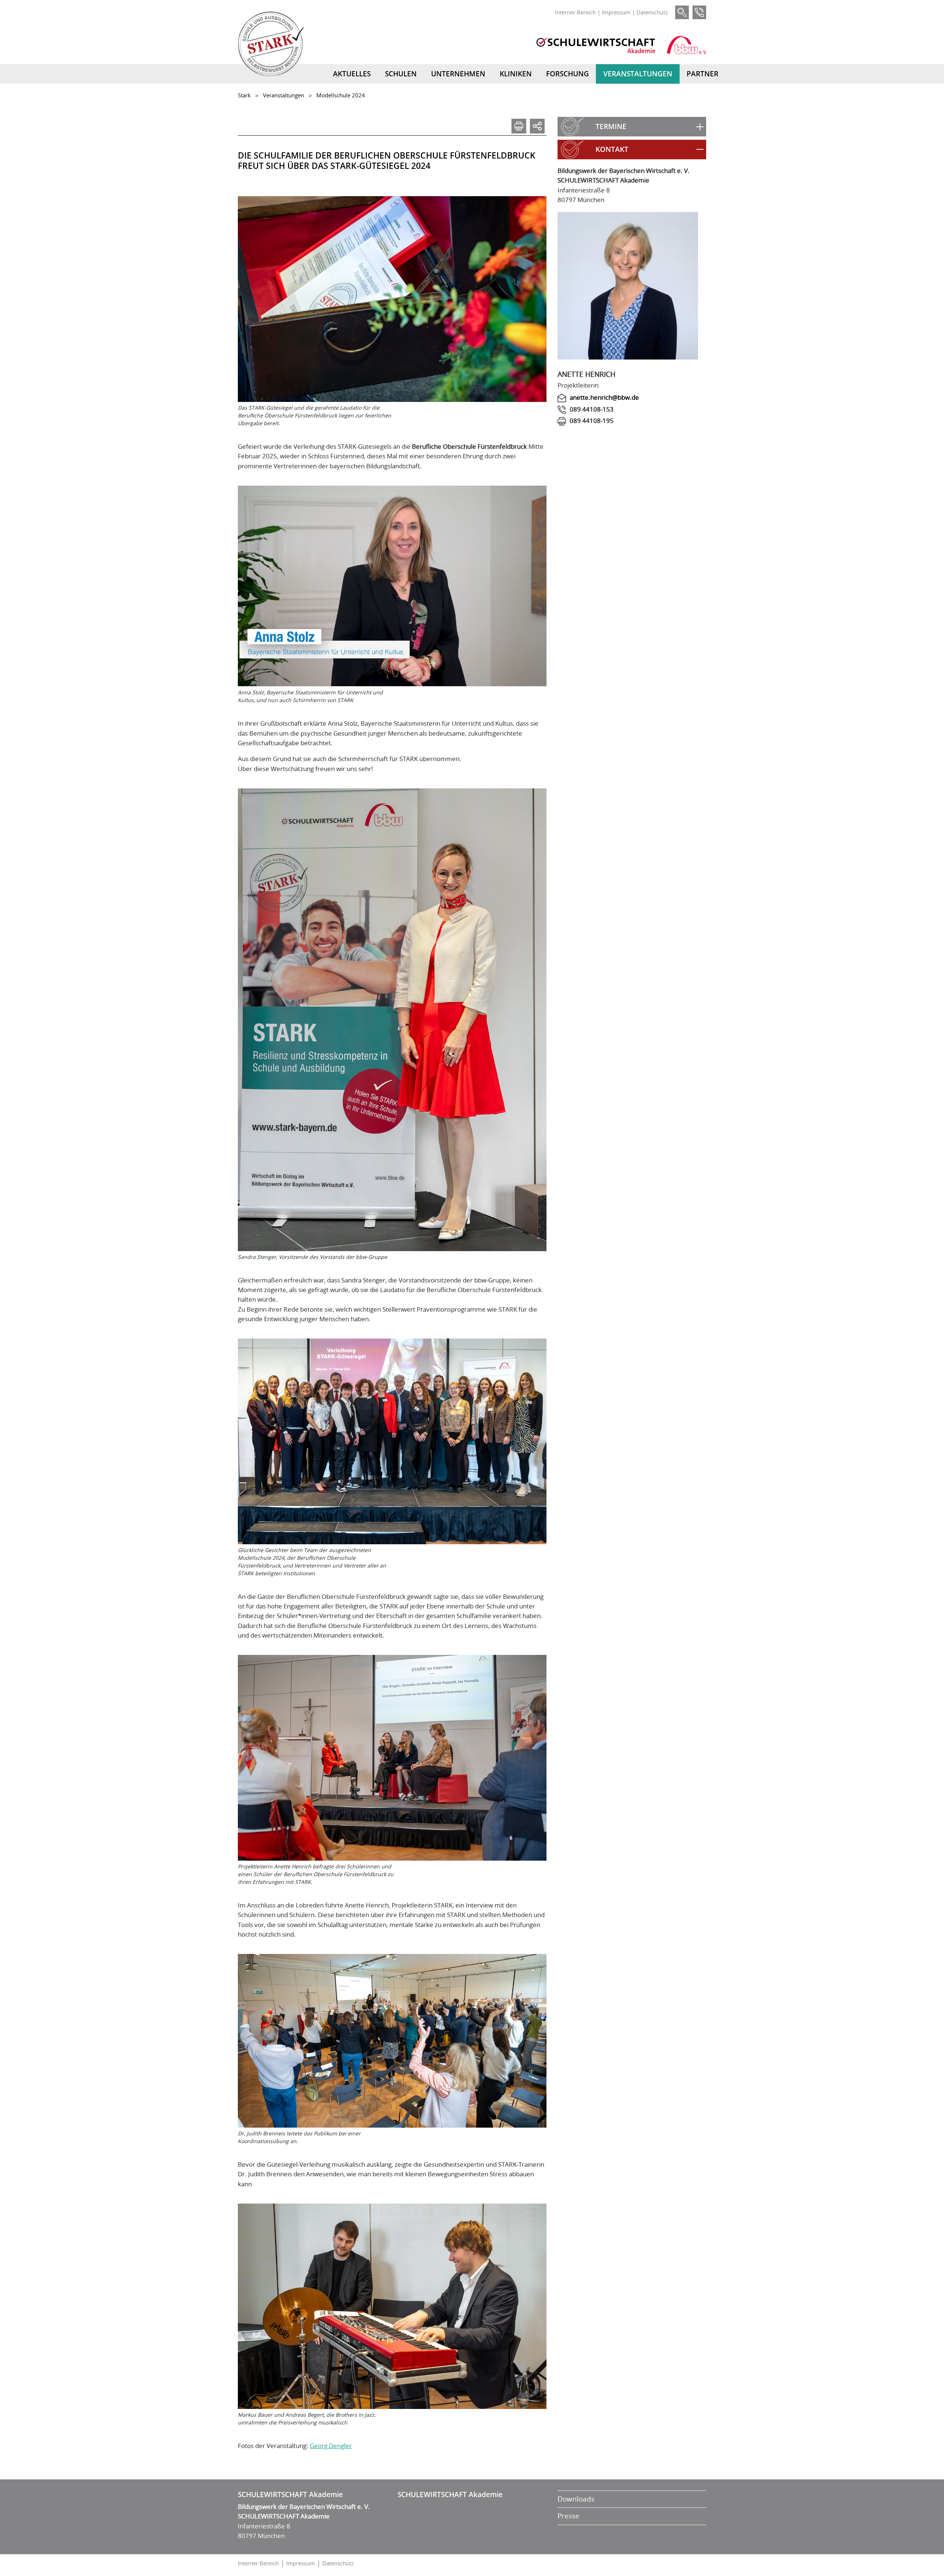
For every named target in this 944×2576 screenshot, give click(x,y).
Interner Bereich (575, 12)
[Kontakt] (699, 12)
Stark (244, 95)
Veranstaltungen (638, 74)
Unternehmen (458, 74)
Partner (702, 74)
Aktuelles (352, 74)
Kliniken (516, 74)
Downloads (576, 2499)
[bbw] (686, 45)
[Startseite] (271, 44)
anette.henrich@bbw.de (604, 397)
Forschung (568, 74)
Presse (568, 2516)
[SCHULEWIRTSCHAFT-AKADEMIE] (596, 45)
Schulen (401, 74)
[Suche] (682, 12)
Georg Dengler (331, 2446)
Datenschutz (652, 12)
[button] (632, 127)
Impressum (616, 12)
